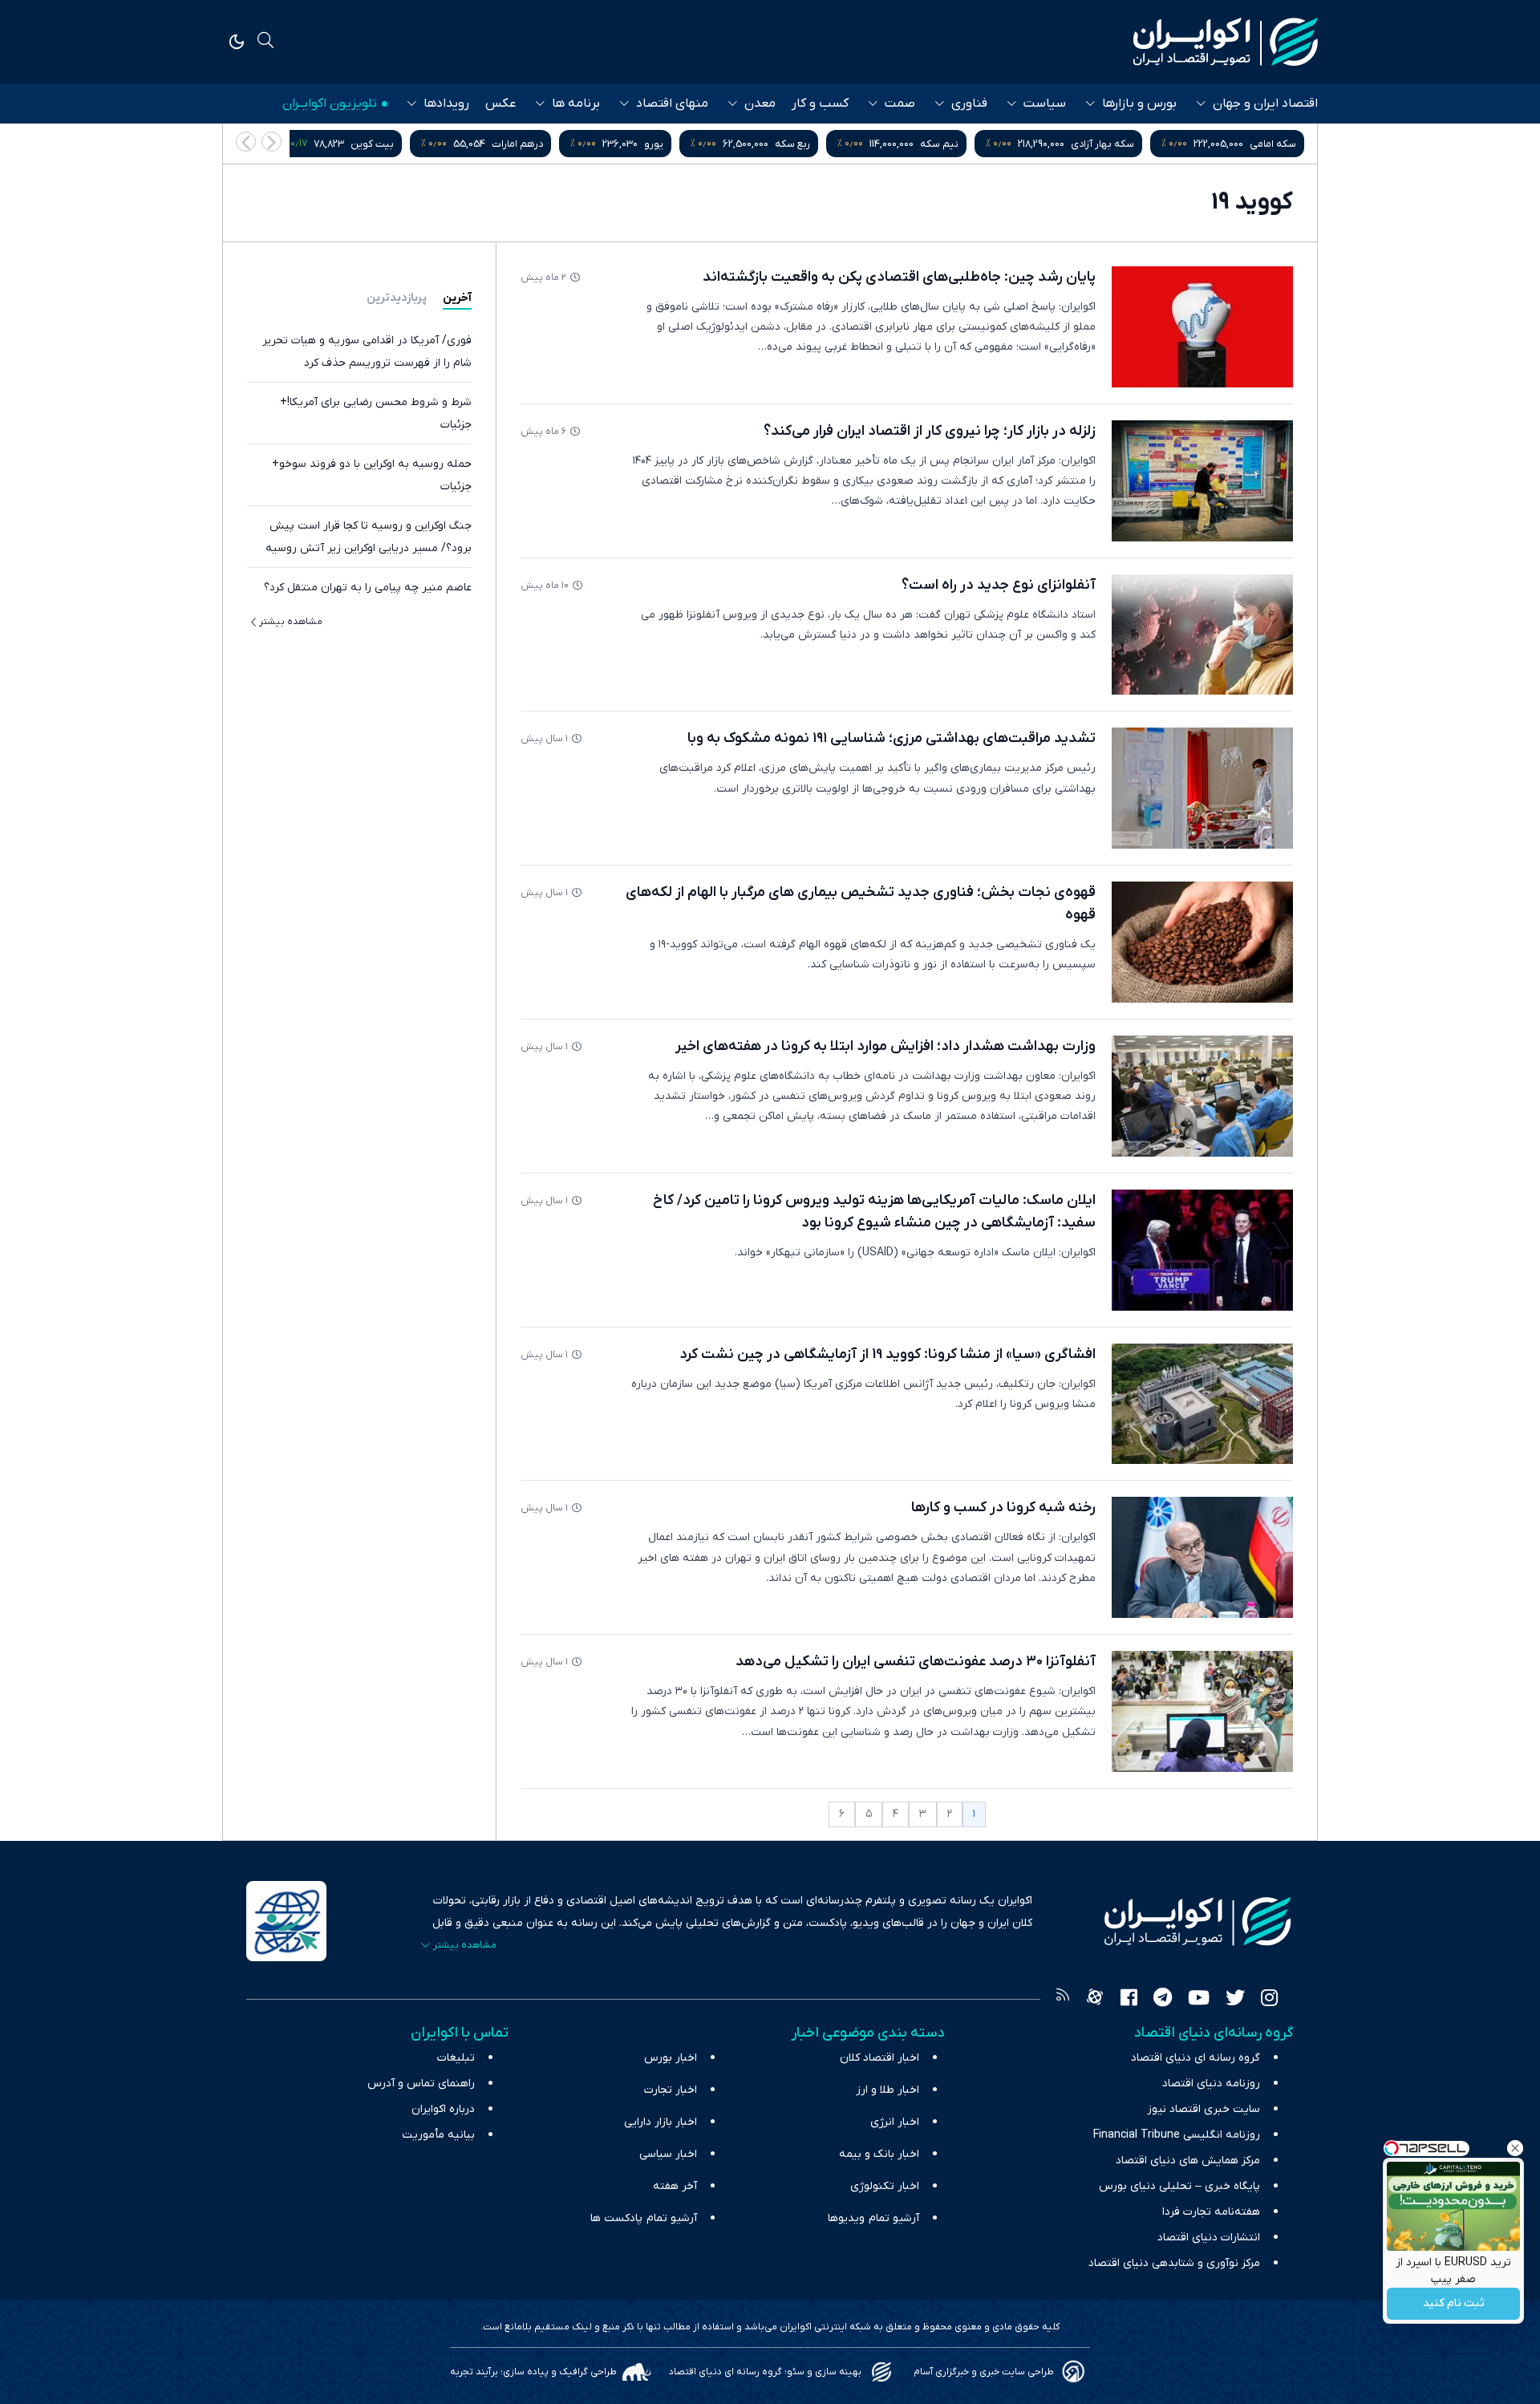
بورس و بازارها (1139, 103)
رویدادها (446, 103)
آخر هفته (675, 2186)
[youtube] (1199, 2000)
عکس (500, 103)
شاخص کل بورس (371, 144)
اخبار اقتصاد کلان (879, 2058)
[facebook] (1129, 2000)
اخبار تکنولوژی (885, 2186)
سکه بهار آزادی (1264, 144)
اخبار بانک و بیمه (879, 2154)
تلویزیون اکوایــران (330, 103)
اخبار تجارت (671, 2090)
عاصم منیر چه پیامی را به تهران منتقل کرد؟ (368, 588)
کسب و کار (820, 103)
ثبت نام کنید (1454, 2304)
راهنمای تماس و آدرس (421, 2084)
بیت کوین (534, 144)
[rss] (1063, 2000)
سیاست (1045, 103)
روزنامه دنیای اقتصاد (1211, 2084)
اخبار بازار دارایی (661, 2122)
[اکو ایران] (1226, 42)
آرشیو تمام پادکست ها (644, 2218)
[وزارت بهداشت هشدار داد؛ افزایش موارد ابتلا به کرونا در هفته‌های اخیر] (1202, 1096)
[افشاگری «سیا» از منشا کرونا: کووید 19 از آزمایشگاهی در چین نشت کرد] (1202, 1404)
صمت (900, 103)
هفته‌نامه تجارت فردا (1211, 2212)
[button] (246, 142)
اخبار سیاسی (668, 2154)
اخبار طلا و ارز (888, 2090)
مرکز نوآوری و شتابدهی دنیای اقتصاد (1174, 2263)
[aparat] (1095, 2000)
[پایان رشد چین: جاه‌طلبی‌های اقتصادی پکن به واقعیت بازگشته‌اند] (1202, 327)
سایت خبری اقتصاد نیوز (1204, 2109)
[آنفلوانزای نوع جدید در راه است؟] (1202, 635)
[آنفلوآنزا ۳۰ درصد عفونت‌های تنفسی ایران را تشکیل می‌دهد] (1202, 1711)
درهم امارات (679, 144)
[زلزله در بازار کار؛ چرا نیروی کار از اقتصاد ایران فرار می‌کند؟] (1202, 481)
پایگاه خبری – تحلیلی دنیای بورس (1179, 2186)
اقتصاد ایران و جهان (1265, 103)
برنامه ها (576, 103)
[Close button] (1515, 2148)
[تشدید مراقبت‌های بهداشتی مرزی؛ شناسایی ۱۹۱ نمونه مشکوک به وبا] (1202, 788)
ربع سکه (954, 144)
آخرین (457, 298)
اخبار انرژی (895, 2122)
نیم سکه (1101, 144)
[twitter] (1235, 2000)
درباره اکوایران (443, 2109)
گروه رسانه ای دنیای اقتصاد (1196, 2058)
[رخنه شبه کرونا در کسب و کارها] (1202, 1557)
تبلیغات (456, 2058)
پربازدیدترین (397, 298)
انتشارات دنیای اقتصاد (1209, 2238)
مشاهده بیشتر (291, 622)
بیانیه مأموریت (438, 2135)
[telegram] (1163, 2000)
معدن (760, 103)
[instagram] (1269, 2000)
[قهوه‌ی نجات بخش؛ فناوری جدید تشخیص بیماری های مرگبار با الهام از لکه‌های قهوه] (1202, 942)
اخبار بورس (671, 2058)
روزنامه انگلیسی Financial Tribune (1177, 2135)
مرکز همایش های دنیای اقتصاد (1188, 2161)
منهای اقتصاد (672, 103)
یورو (816, 144)
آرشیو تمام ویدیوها (873, 2218)
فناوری (969, 103)
